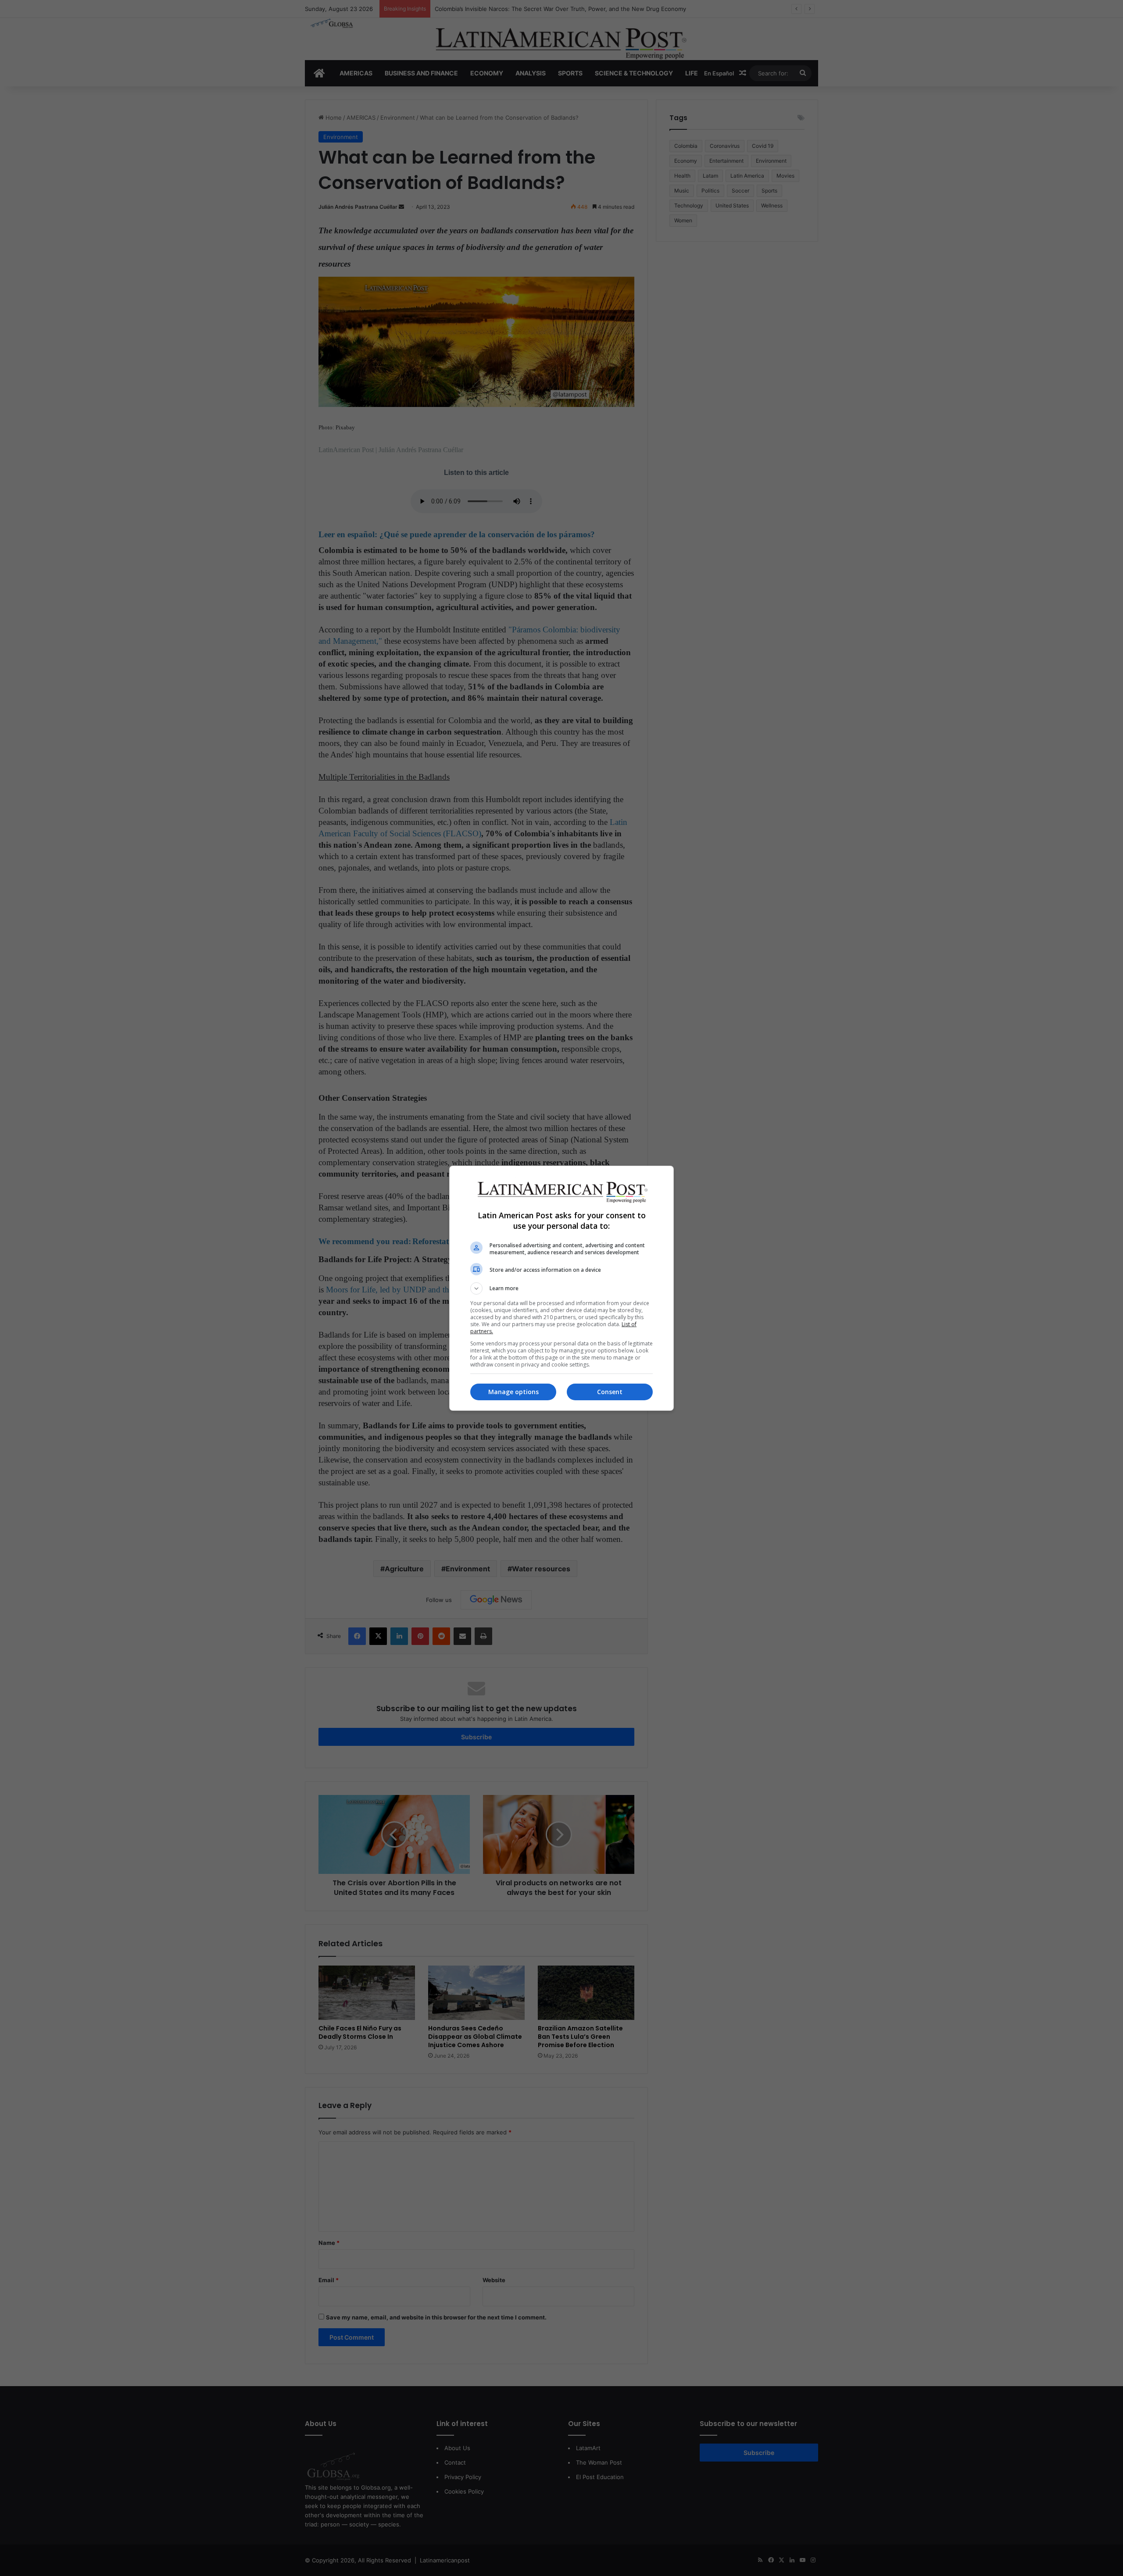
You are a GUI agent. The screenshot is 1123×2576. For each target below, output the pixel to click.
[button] (561, 1288)
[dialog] (561, 1288)
